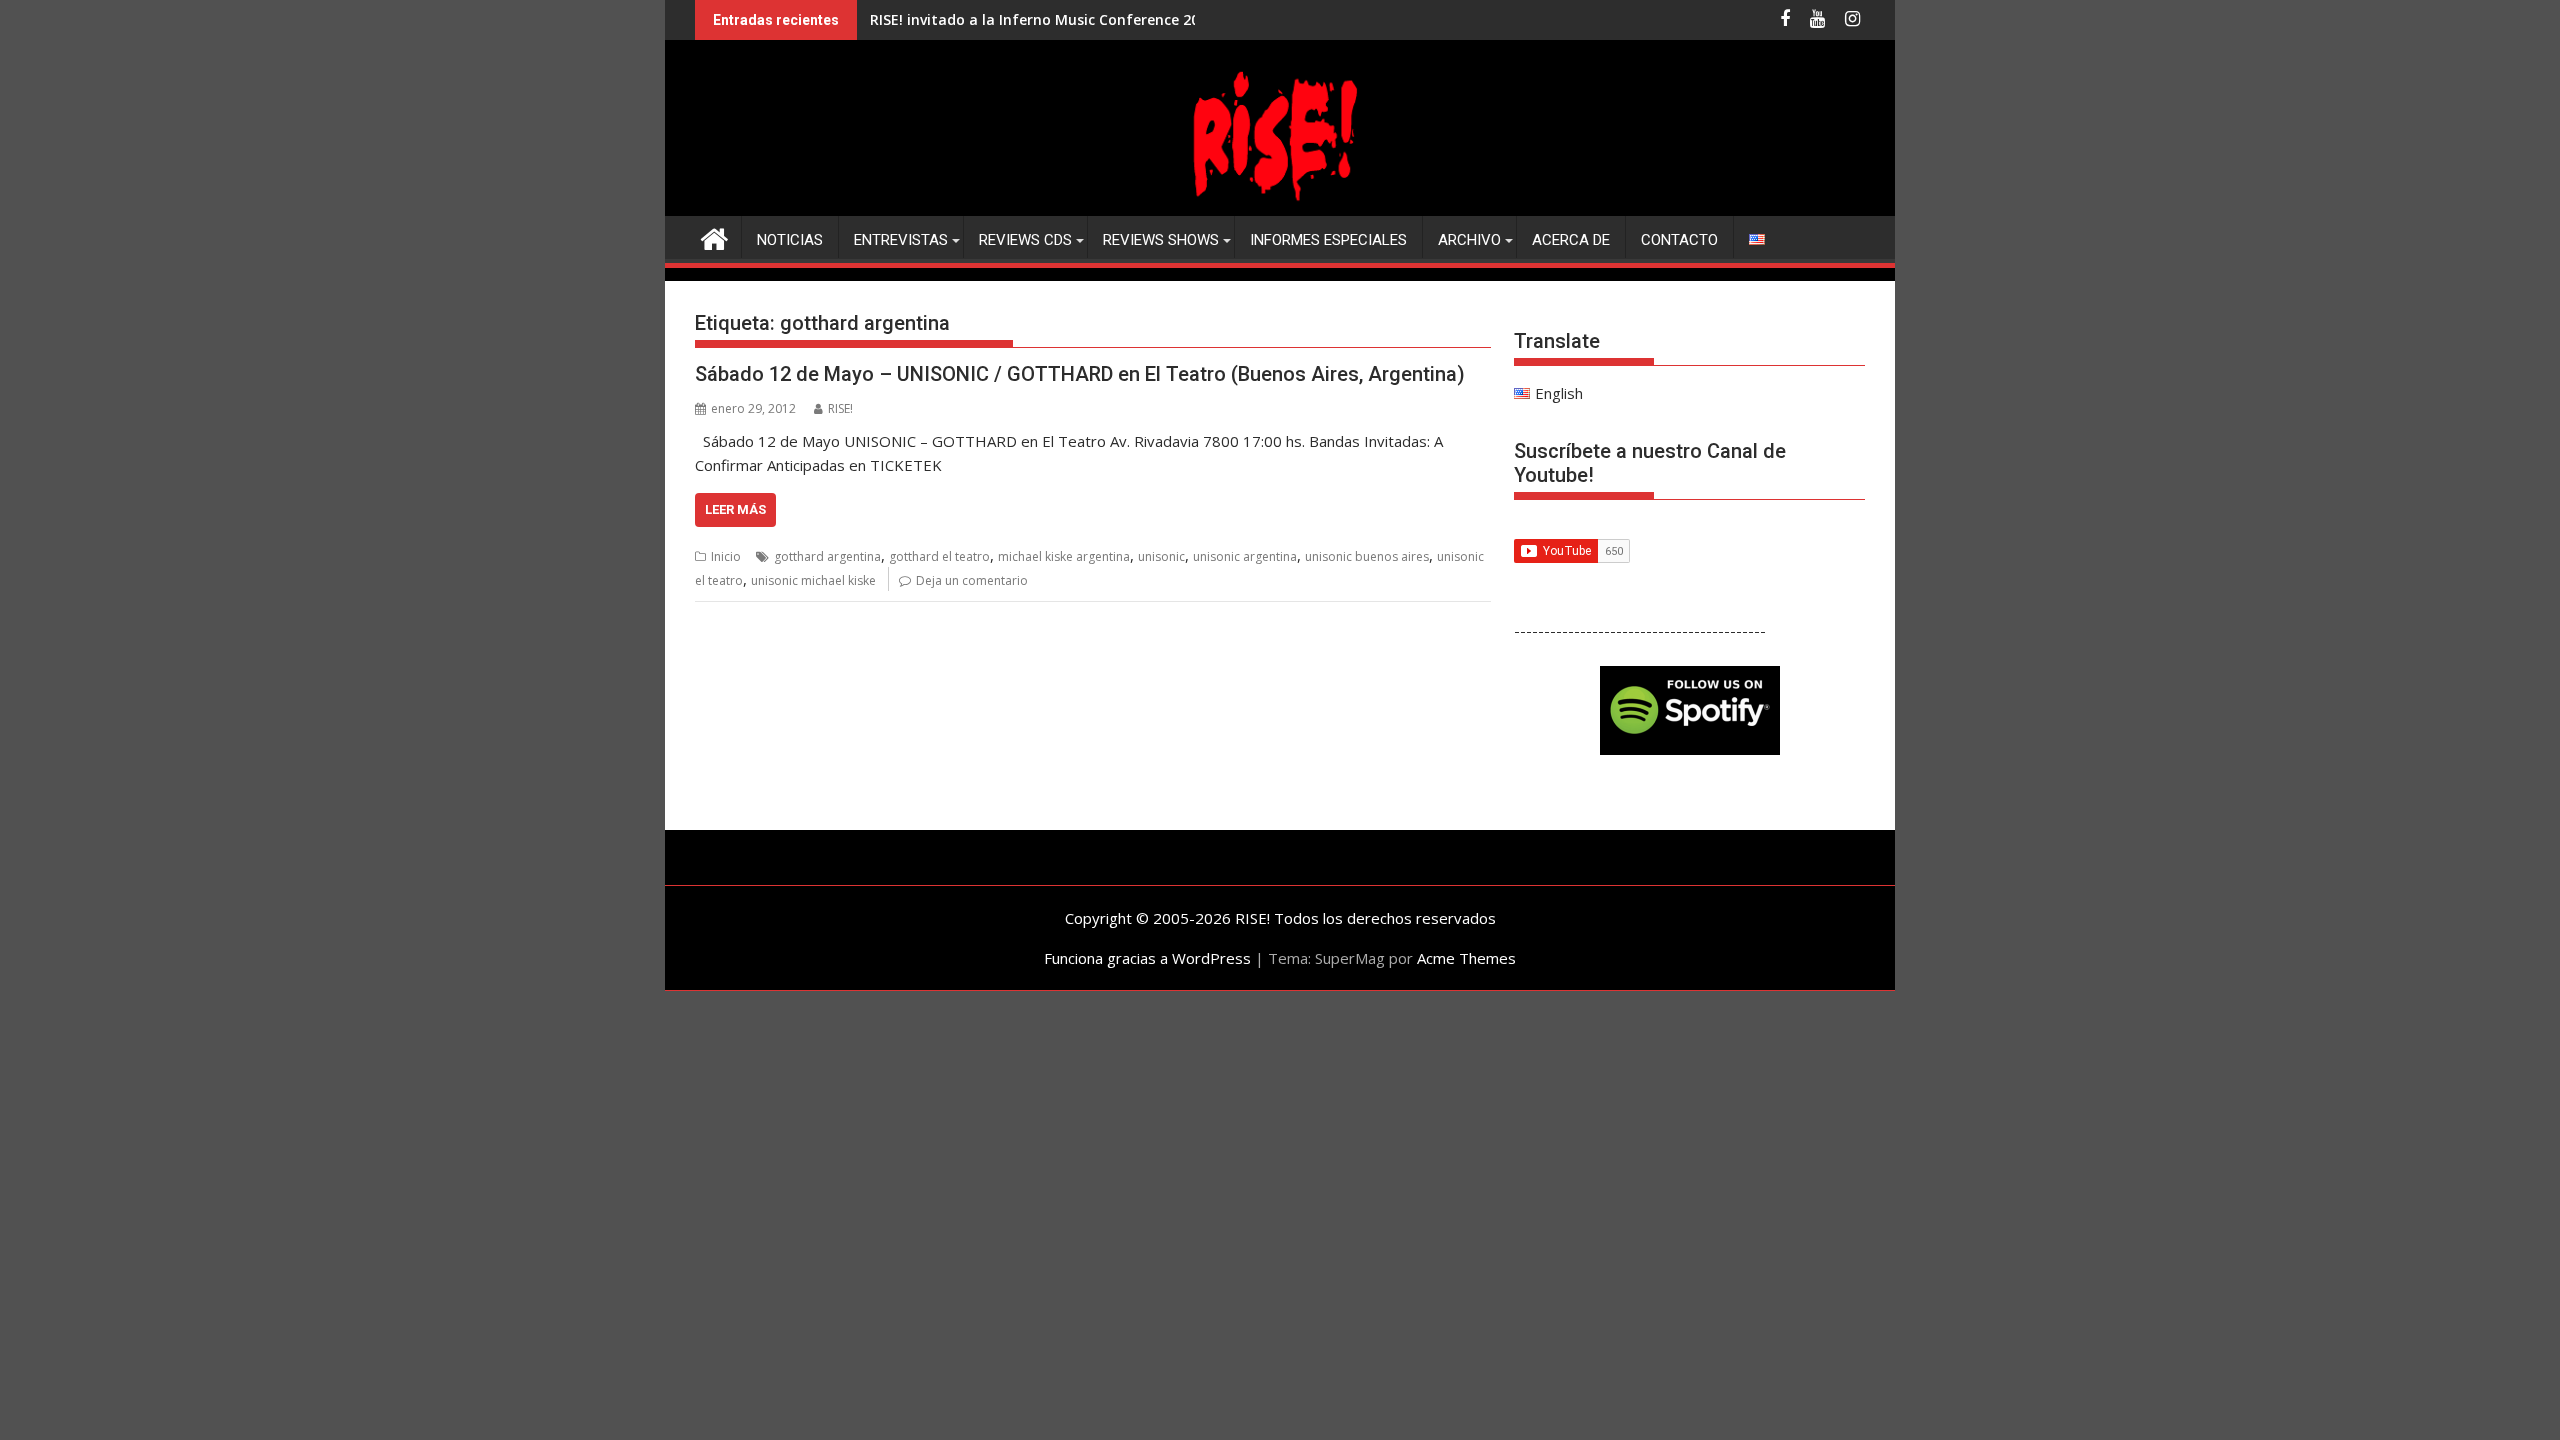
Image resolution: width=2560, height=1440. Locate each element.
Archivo (1469, 240)
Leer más (735, 509)
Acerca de (1571, 240)
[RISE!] (1280, 204)
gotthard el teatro (939, 556)
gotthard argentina (827, 556)
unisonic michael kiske (813, 580)
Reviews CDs (1025, 240)
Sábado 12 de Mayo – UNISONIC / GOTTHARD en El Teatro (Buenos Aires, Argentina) (1080, 374)
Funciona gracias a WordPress (1147, 958)
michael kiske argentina (1064, 556)
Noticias (790, 240)
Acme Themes (1466, 958)
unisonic (1161, 556)
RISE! (840, 408)
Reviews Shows (1161, 240)
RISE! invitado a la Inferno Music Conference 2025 (1042, 19)
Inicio (726, 556)
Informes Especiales (1328, 240)
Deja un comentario (972, 580)
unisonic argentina (1245, 556)
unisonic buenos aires (1367, 556)
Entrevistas (901, 240)
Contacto (1679, 240)
